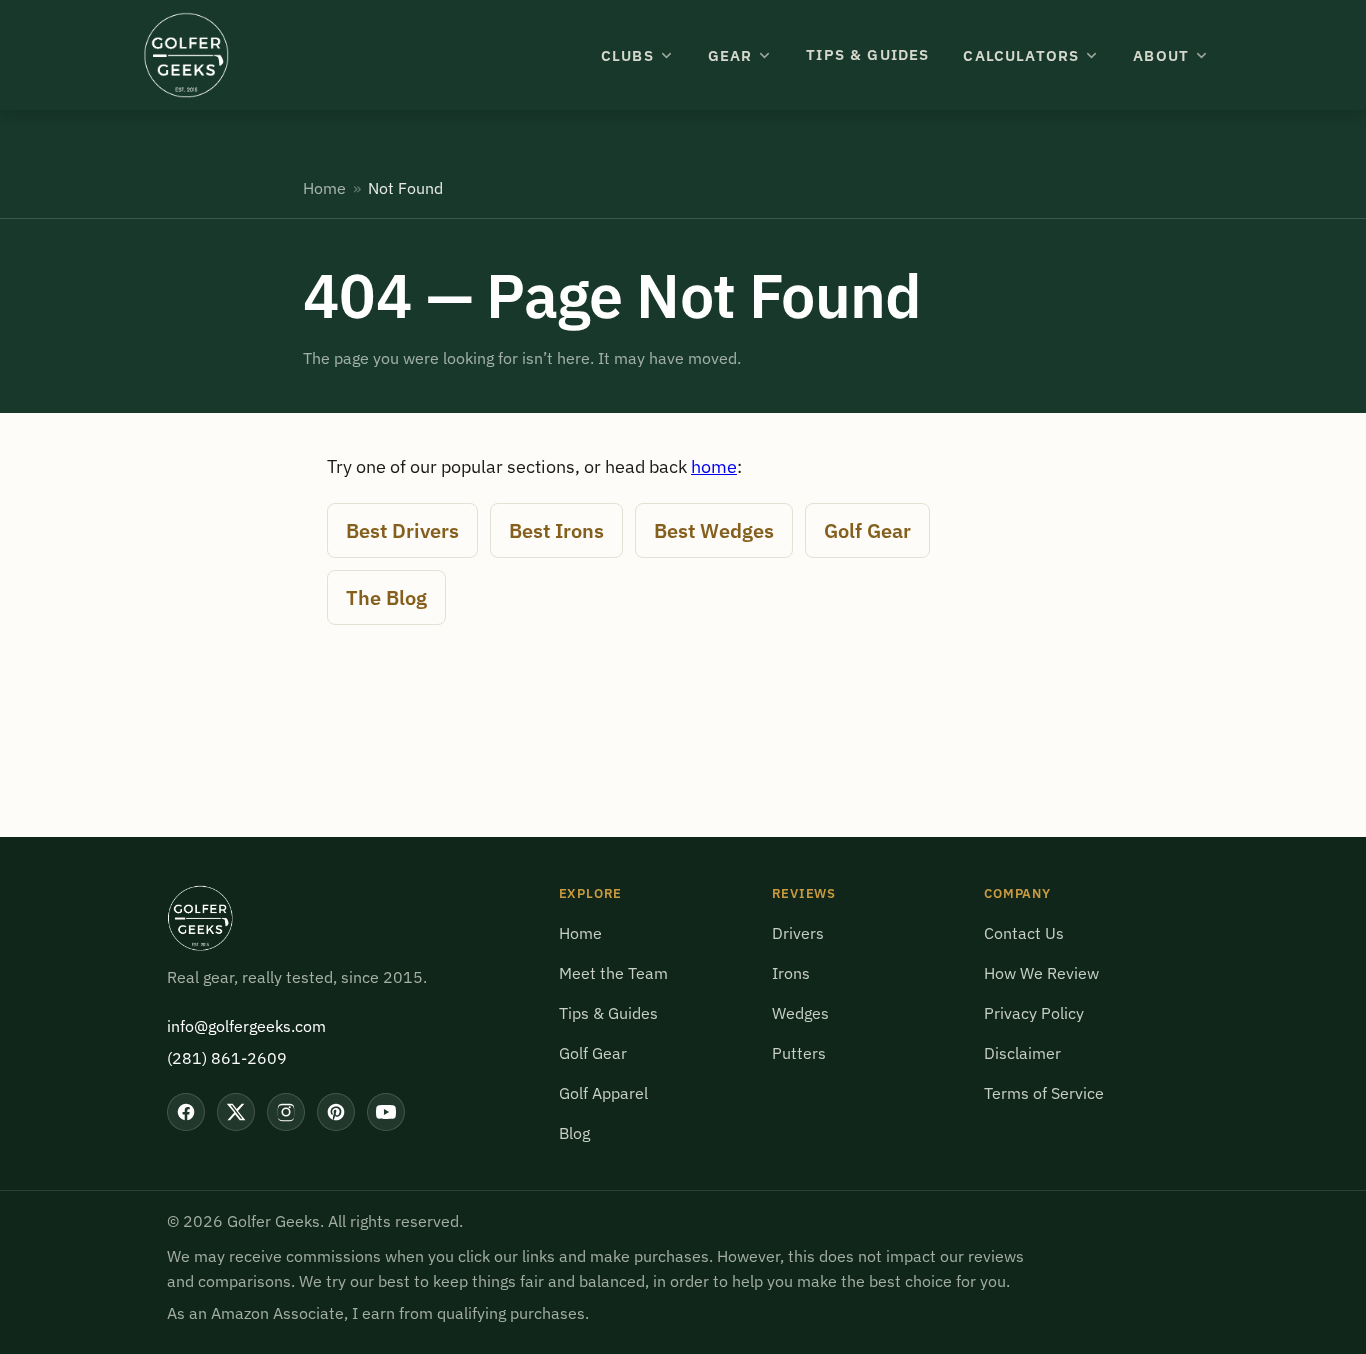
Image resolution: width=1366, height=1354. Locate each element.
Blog (574, 1133)
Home (324, 188)
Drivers (798, 933)
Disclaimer (1022, 1053)
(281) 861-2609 (227, 1058)
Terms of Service (1044, 1093)
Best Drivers (402, 530)
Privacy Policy (1034, 1013)
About (1161, 55)
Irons (791, 973)
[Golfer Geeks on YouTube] (386, 1112)
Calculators (1021, 55)
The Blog (386, 597)
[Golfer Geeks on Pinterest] (336, 1112)
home (714, 466)
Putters (799, 1053)
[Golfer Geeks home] (186, 55)
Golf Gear (867, 530)
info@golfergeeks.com (246, 1026)
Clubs (627, 55)
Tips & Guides (867, 54)
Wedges (800, 1013)
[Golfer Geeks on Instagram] (286, 1112)
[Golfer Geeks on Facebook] (186, 1112)
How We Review (1041, 973)
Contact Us (1024, 933)
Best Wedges (714, 530)
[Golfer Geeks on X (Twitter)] (236, 1112)
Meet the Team (613, 973)
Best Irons (556, 530)
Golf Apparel (603, 1093)
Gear (730, 55)
